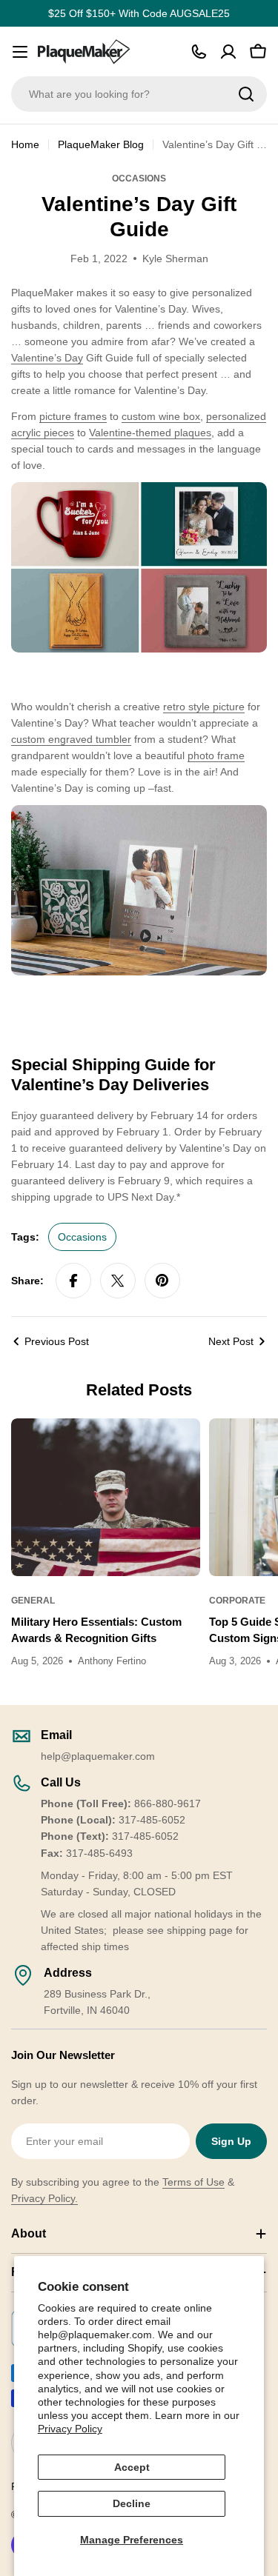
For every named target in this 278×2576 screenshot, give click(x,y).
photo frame (216, 755)
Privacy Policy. (44, 2198)
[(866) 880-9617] (199, 52)
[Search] (246, 94)
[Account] (228, 52)
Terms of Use (193, 2182)
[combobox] (139, 94)
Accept (132, 2467)
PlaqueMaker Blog (101, 144)
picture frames (73, 416)
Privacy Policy (70, 2429)
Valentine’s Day (47, 358)
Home (25, 144)
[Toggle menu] (20, 52)
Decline (132, 2503)
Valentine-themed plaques (150, 433)
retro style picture (204, 707)
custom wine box (161, 416)
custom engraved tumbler (71, 739)
